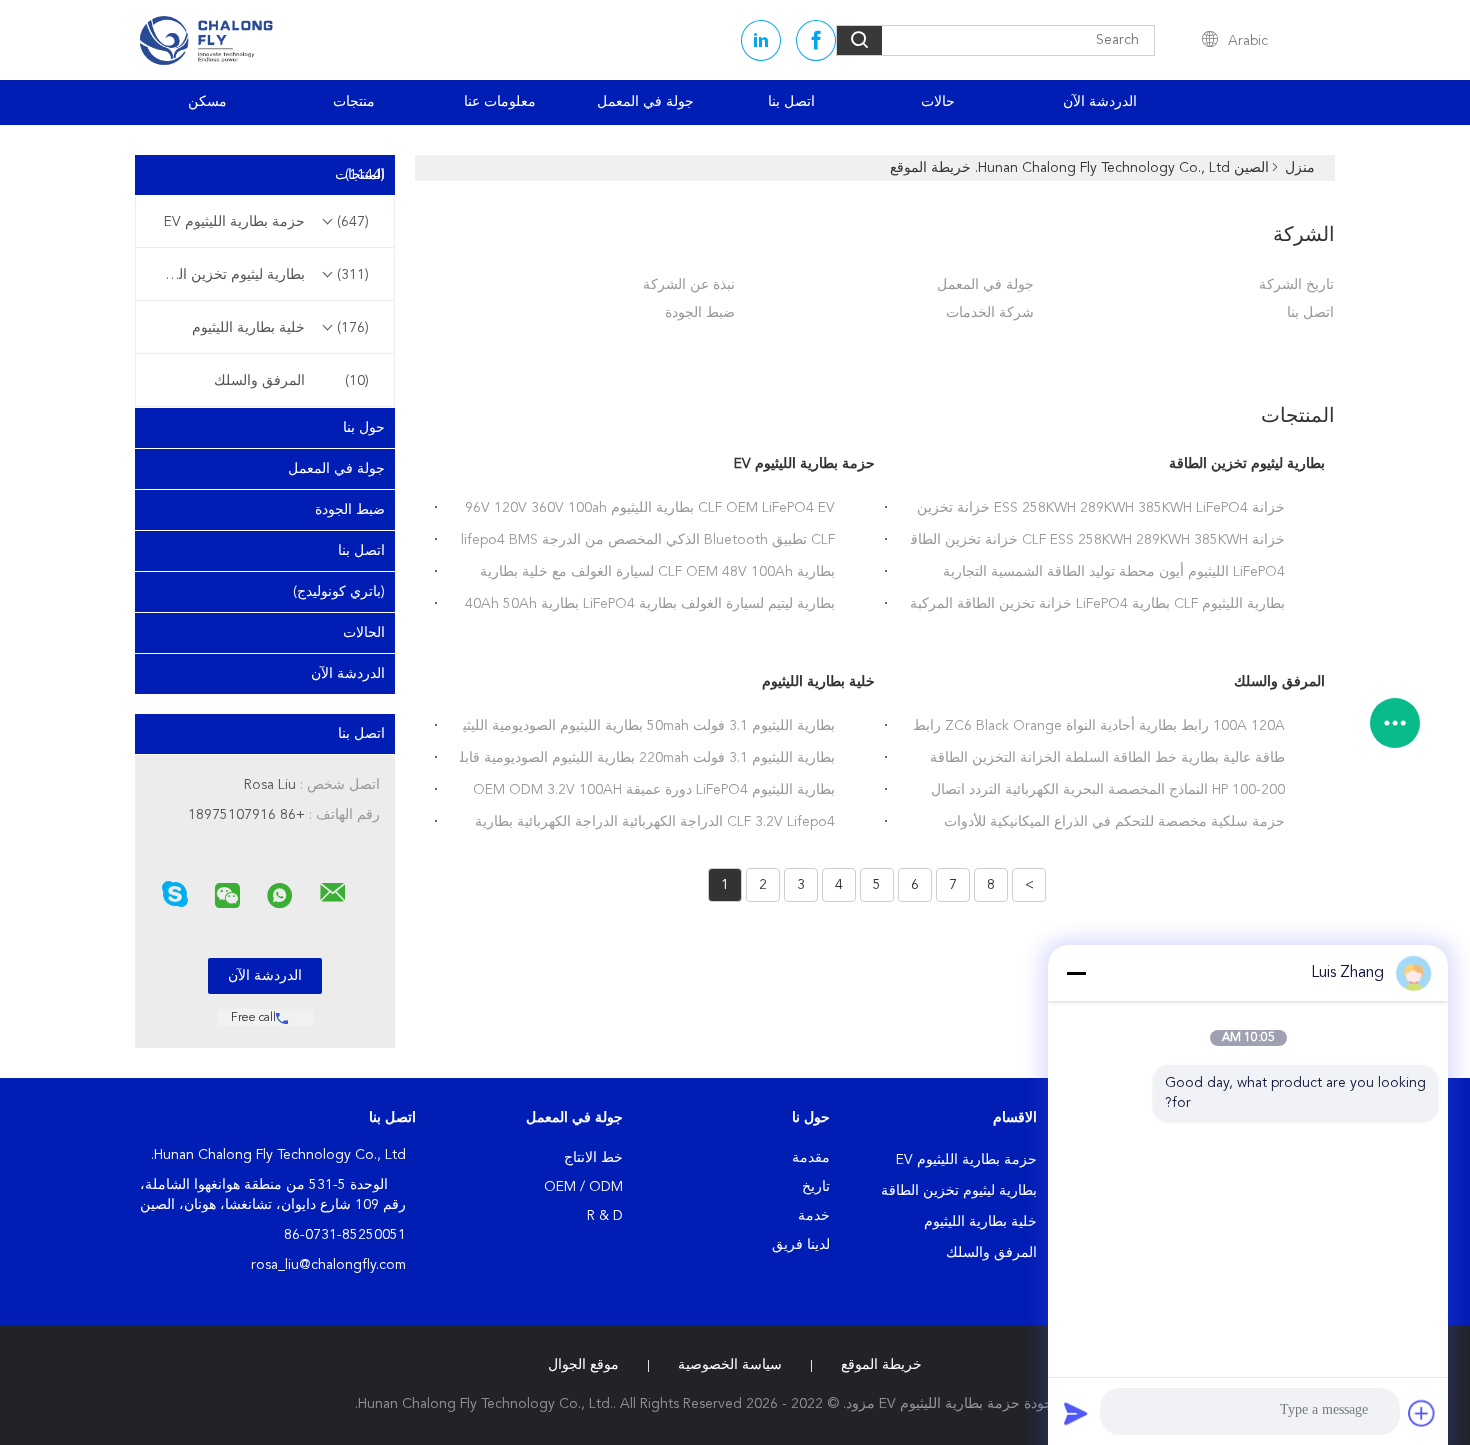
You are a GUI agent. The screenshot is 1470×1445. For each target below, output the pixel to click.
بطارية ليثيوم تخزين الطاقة (260, 275)
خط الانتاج (593, 1158)
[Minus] (1076, 973)
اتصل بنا (791, 102)
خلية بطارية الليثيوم (280, 328)
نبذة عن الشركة (689, 285)
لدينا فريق (801, 1245)
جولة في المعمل (645, 102)
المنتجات (360, 175)
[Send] (1076, 1413)
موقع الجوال (583, 1365)
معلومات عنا (500, 102)
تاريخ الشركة (1296, 285)
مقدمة (811, 1158)
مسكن (207, 102)
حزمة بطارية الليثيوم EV (266, 222)
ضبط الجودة (350, 510)
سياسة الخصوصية (730, 1365)
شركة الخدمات (990, 313)
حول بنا (364, 428)
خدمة (814, 1216)
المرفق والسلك (291, 381)
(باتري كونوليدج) (339, 592)
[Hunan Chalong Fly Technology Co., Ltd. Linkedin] (761, 40)
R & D (605, 1216)
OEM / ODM (583, 1187)
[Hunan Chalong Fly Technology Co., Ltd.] (333, 893)
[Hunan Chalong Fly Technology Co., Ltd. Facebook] (816, 40)
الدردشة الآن (1100, 102)
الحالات (364, 633)
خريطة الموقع (881, 1365)
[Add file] (1422, 1413)
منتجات (354, 102)
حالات (938, 102)
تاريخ (816, 1187)
